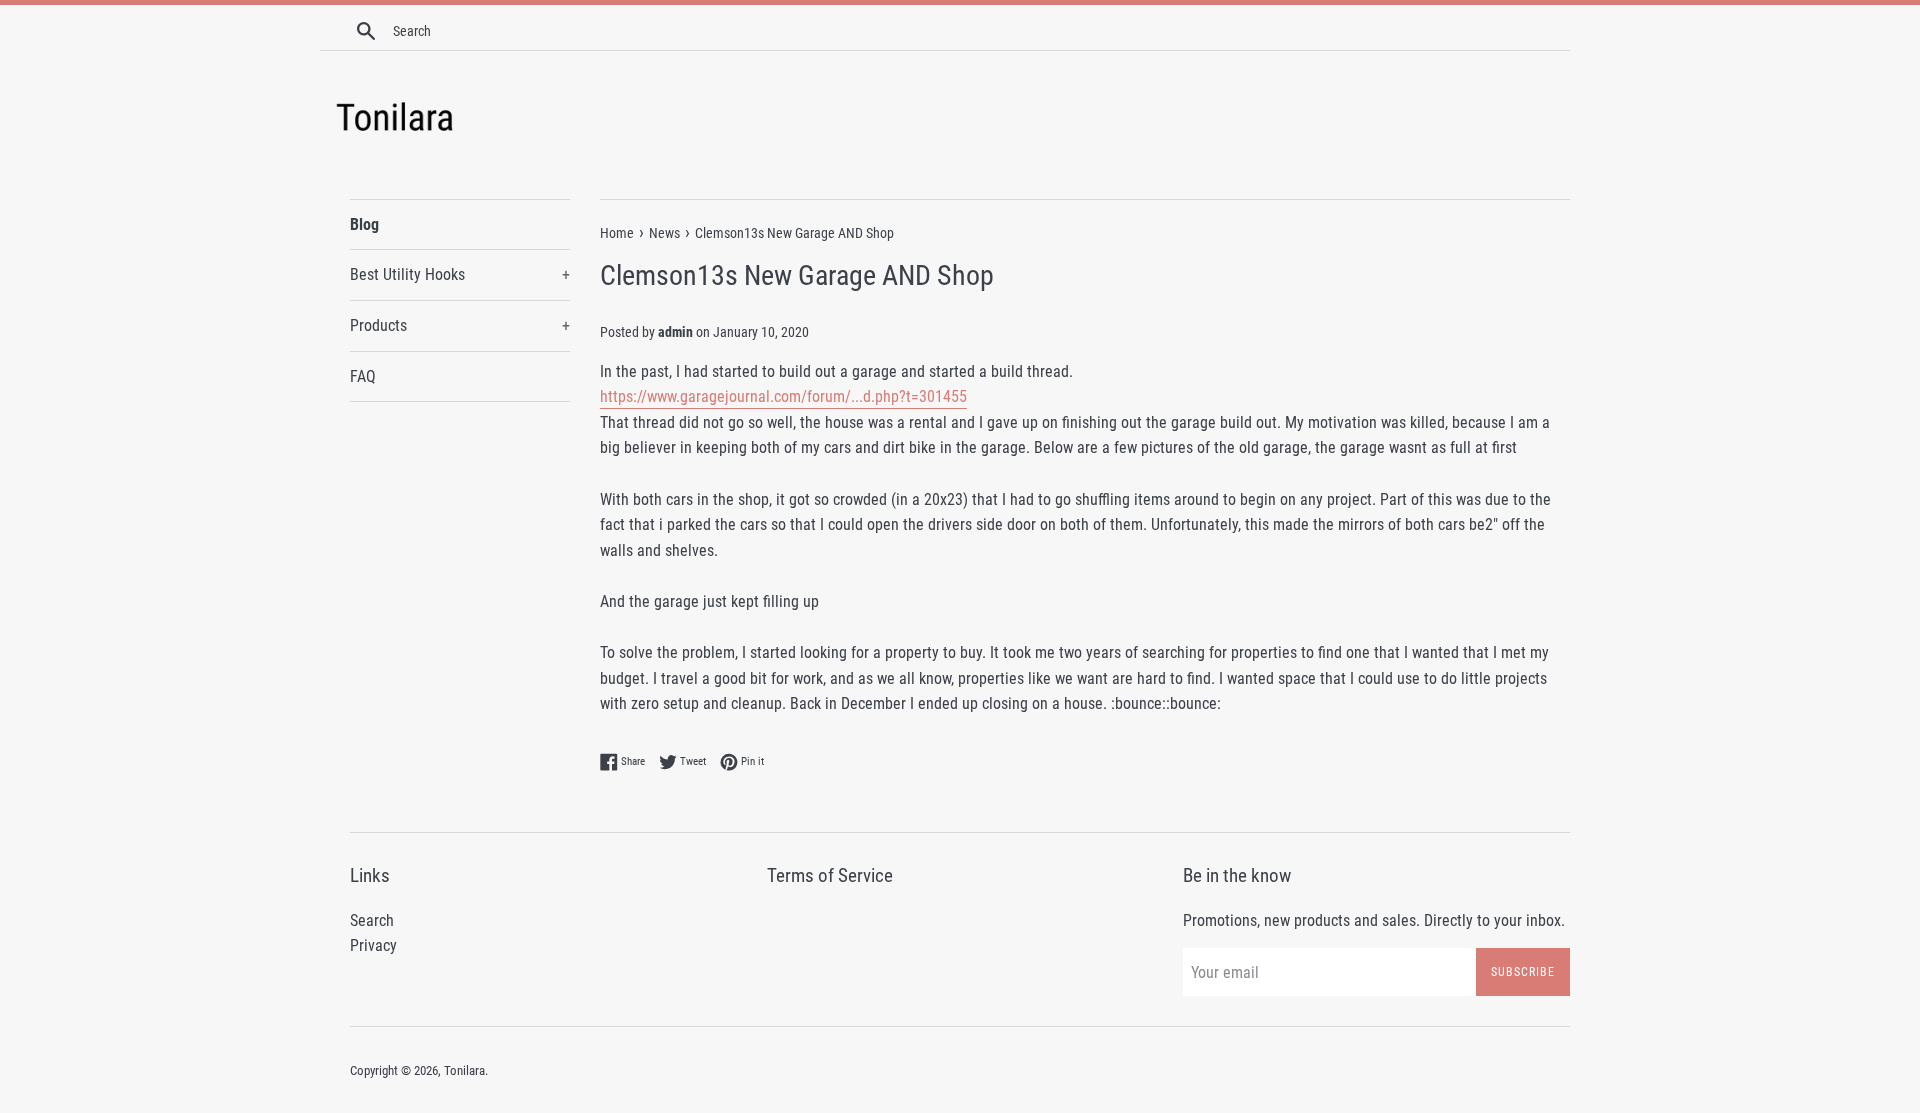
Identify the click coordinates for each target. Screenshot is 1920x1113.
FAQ (363, 376)
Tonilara (464, 1070)
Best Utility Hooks (460, 274)
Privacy (373, 945)
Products (460, 325)
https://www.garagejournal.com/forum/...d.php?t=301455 (783, 396)
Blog (364, 224)
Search (372, 920)
